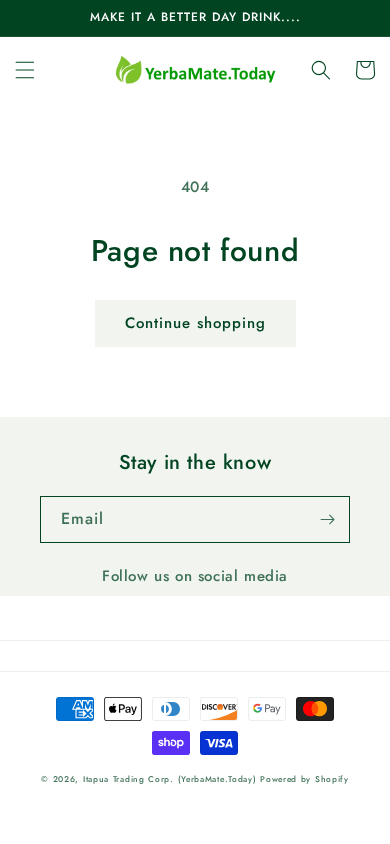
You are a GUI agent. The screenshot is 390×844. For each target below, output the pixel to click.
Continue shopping (195, 323)
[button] (25, 70)
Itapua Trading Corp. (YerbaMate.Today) (170, 779)
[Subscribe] (327, 519)
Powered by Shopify (304, 779)
